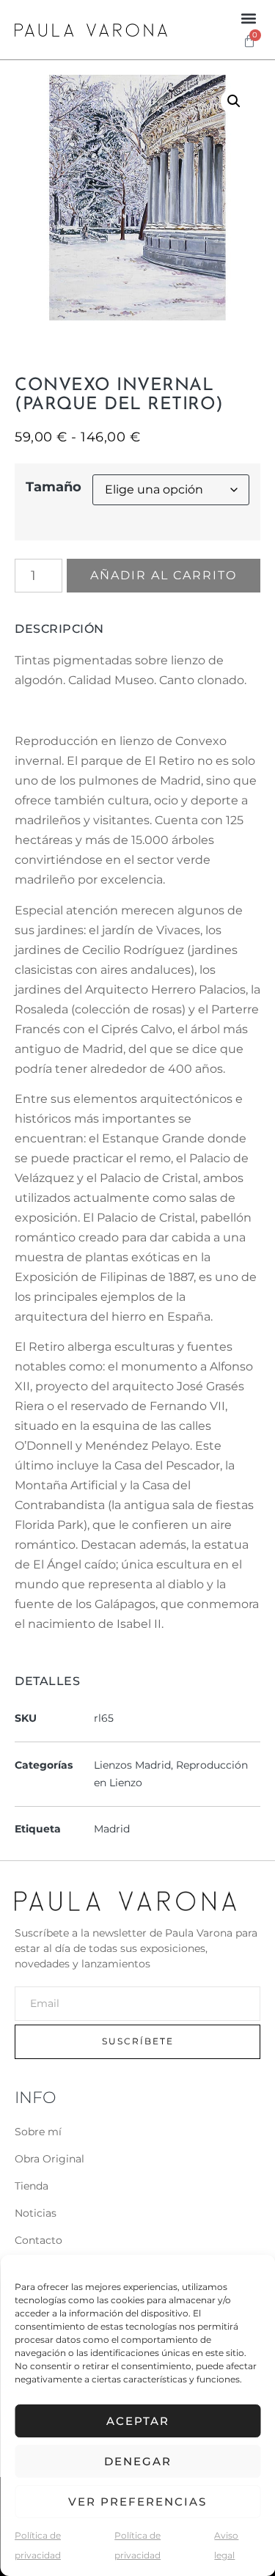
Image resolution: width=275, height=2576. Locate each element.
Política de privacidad (38, 2545)
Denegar (138, 2461)
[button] (248, 18)
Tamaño (54, 487)
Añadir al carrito (164, 575)
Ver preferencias (137, 2502)
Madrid (112, 1829)
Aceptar (138, 2421)
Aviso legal (226, 2545)
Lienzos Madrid (132, 1765)
